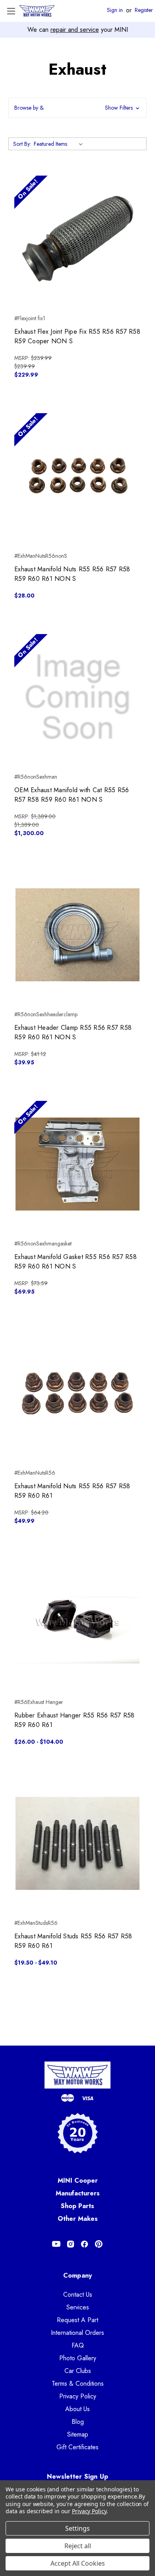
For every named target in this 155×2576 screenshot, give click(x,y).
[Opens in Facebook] (84, 2244)
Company (78, 2275)
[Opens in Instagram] (71, 2244)
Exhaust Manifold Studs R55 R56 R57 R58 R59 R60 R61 (73, 1941)
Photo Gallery (78, 2358)
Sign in (115, 10)
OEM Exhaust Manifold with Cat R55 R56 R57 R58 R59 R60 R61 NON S (72, 795)
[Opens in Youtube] (56, 2244)
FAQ (78, 2345)
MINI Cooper (78, 2181)
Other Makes (78, 2219)
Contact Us (78, 2295)
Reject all (78, 2546)
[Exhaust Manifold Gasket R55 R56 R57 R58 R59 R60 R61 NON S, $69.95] (77, 1164)
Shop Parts (77, 2206)
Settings (77, 2528)
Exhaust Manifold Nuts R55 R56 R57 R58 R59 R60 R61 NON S (72, 574)
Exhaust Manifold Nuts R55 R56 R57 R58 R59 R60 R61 (72, 1491)
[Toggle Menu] (11, 11)
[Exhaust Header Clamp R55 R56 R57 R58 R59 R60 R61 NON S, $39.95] (77, 935)
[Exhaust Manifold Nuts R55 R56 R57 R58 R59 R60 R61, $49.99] (77, 1393)
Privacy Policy (78, 2396)
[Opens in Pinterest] (99, 2244)
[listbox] (60, 144)
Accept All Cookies (78, 2563)
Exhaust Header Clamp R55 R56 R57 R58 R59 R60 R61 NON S (73, 1032)
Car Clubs (78, 2371)
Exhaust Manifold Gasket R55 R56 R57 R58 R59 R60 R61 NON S (76, 1262)
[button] (77, 108)
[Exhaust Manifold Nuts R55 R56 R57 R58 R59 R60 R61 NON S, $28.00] (77, 476)
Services (78, 2307)
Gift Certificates (77, 2447)
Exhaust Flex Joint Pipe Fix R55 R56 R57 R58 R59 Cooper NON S (77, 336)
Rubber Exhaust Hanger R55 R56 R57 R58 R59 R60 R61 (74, 1720)
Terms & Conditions (78, 2384)
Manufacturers (78, 2193)
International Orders (77, 2333)
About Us (77, 2409)
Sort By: (22, 144)
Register (144, 10)
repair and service (75, 30)
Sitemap (78, 2434)
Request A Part (77, 2320)
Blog (78, 2422)
